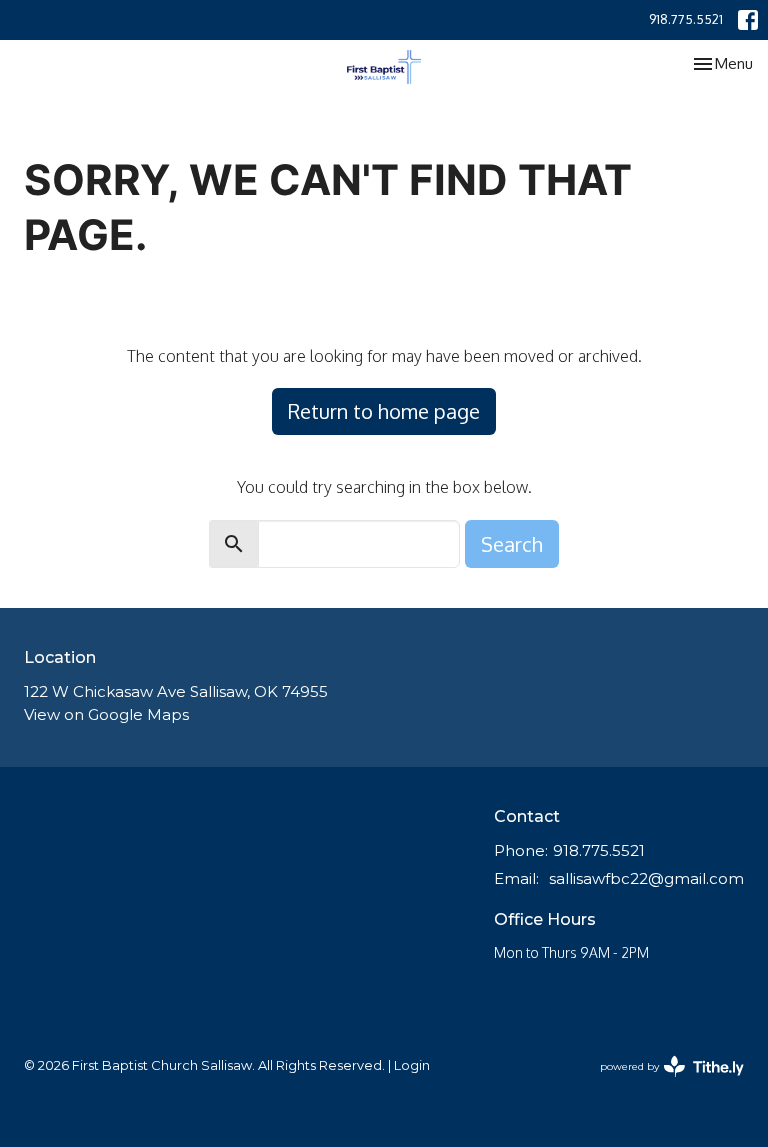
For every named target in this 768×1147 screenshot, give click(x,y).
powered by (662, 1083)
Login (412, 1065)
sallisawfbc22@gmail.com (646, 878)
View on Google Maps (106, 714)
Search (512, 544)
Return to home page (384, 411)
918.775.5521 (686, 19)
